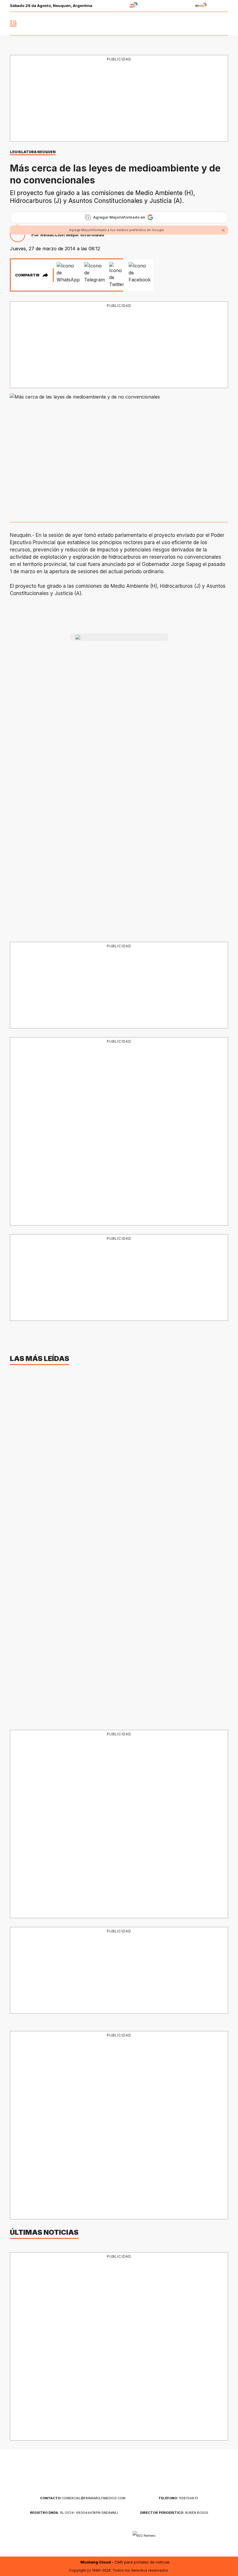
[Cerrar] (223, 230)
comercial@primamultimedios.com (83, 2498)
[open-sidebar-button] (13, 24)
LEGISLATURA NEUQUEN (33, 152)
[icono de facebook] (185, 24)
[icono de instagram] (211, 24)
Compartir (27, 275)
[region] (119, 99)
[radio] (115, 6)
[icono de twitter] (198, 24)
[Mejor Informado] (119, 24)
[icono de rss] (223, 24)
